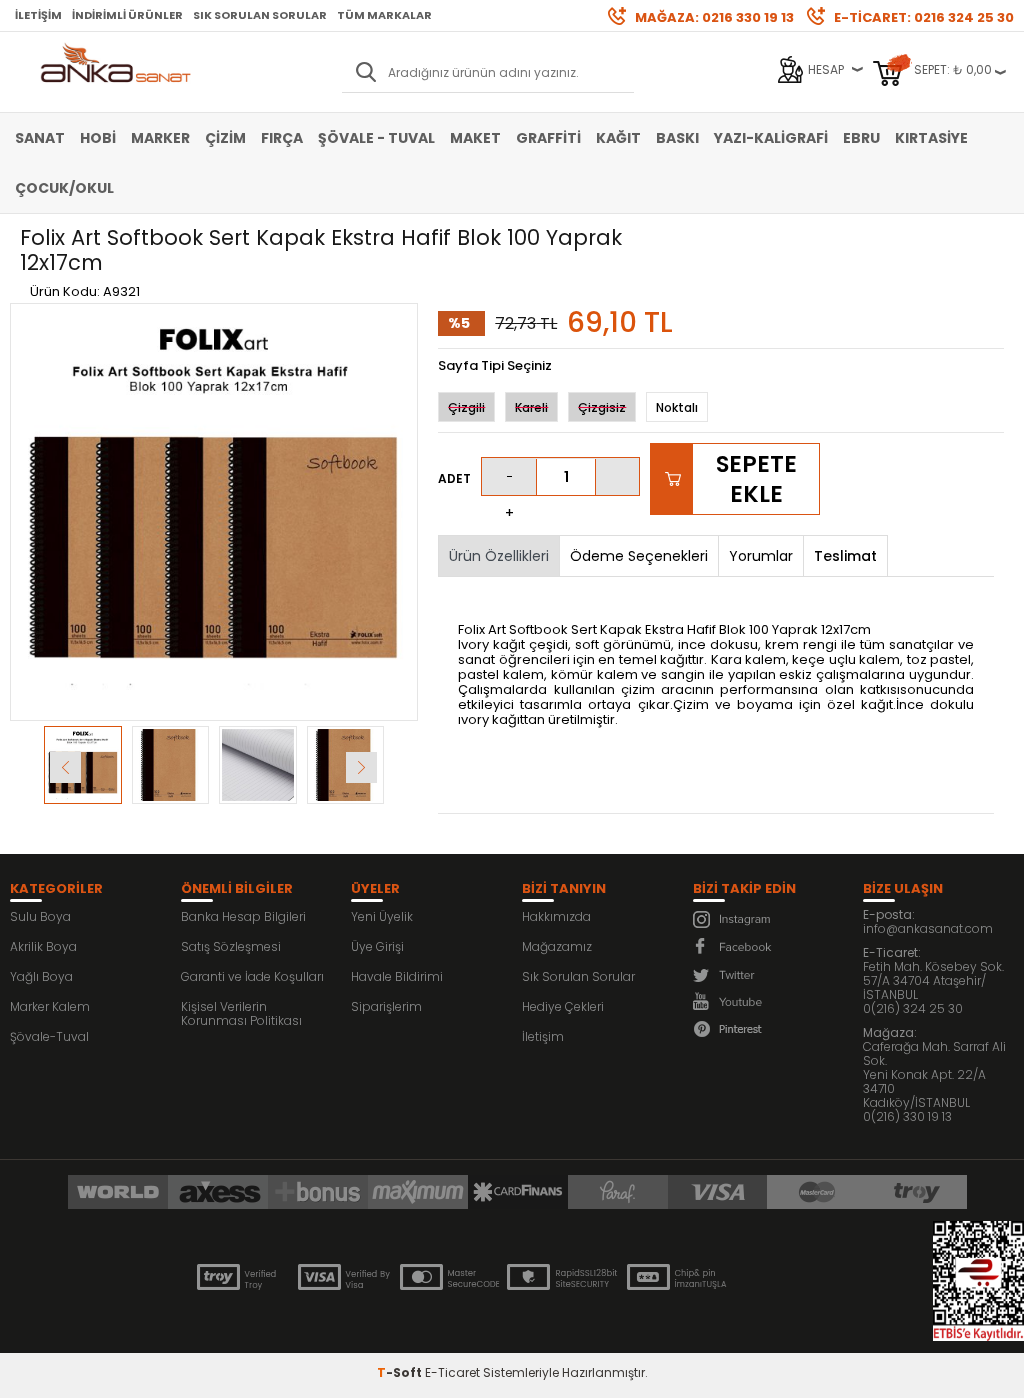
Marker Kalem (50, 1006)
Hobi (98, 138)
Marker (160, 138)
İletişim (38, 15)
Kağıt (618, 138)
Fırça (282, 138)
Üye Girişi (377, 946)
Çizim (225, 138)
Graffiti (548, 138)
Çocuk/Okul (64, 188)
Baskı (677, 138)
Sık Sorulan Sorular (260, 15)
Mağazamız (557, 946)
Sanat (40, 138)
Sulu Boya (40, 916)
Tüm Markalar (384, 15)
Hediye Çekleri (563, 1006)
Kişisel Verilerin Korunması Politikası (241, 1013)
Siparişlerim (386, 1006)
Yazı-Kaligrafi (771, 138)
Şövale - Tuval (376, 138)
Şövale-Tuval (49, 1036)
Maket (475, 138)
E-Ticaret (452, 1372)
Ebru (861, 138)
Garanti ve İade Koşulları (252, 976)
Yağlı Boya (41, 976)
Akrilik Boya (43, 946)
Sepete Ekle (756, 479)
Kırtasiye (931, 138)
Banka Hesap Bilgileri (243, 916)
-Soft (401, 1372)
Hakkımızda (556, 916)
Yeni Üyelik (382, 916)
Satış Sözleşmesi (231, 946)
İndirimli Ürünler (127, 15)
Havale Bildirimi (397, 976)
